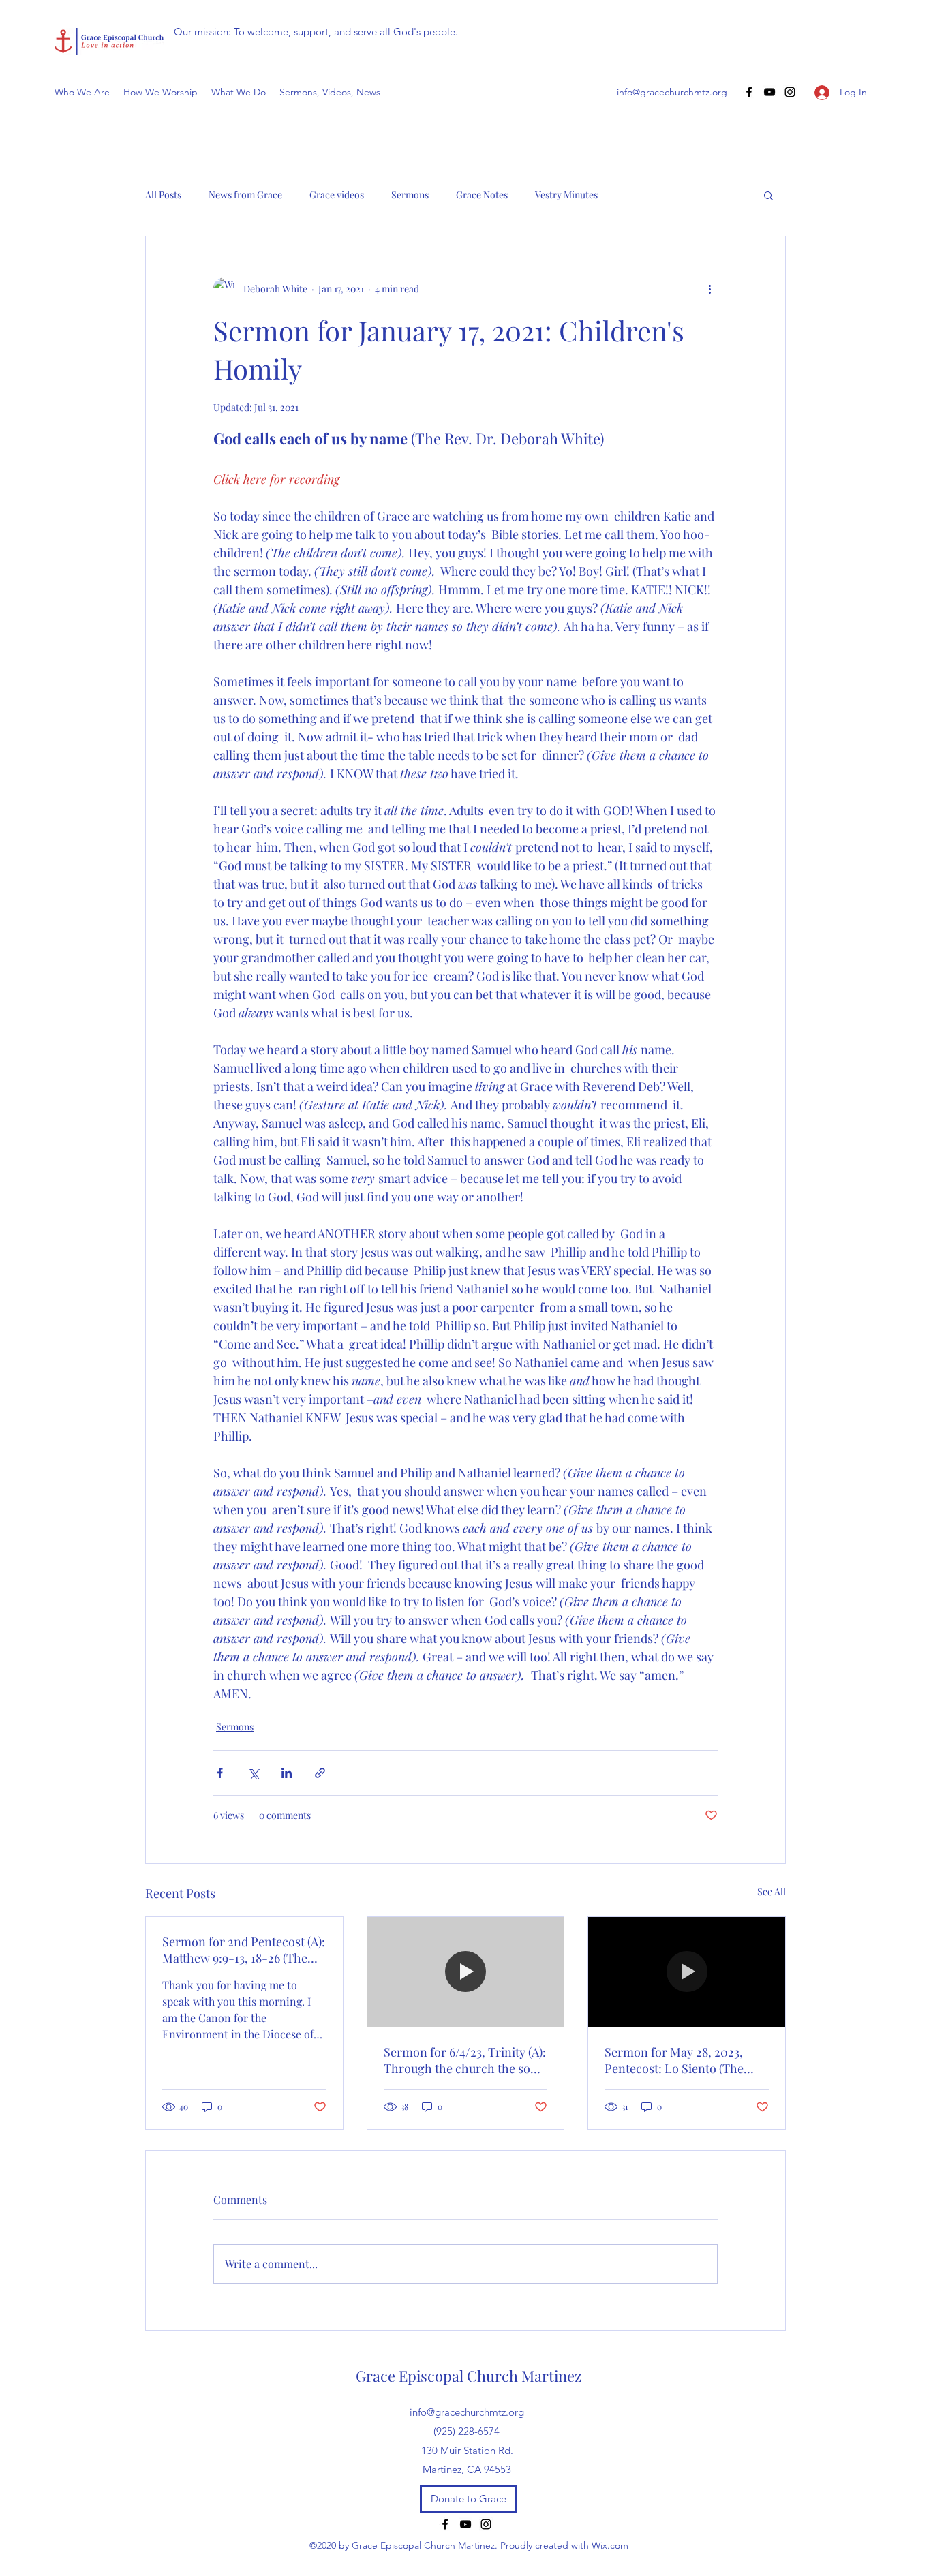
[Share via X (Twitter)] (253, 1773)
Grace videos (337, 195)
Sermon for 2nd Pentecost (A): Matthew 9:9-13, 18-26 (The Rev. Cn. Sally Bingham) (244, 1950)
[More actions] (709, 288)
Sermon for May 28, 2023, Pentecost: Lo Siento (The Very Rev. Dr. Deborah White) (684, 2060)
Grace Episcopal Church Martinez (469, 2376)
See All (772, 1891)
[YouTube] (769, 92)
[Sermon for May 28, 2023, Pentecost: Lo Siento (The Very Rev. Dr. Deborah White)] (687, 1972)
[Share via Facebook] (220, 1773)
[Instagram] (790, 92)
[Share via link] (320, 1773)
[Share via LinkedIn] (287, 1773)
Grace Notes (482, 195)
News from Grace (245, 195)
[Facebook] (749, 92)
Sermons (410, 195)
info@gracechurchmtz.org (672, 92)
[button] (768, 195)
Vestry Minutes (566, 195)
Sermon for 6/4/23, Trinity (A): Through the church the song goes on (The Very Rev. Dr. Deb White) (465, 2060)
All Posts (163, 195)
